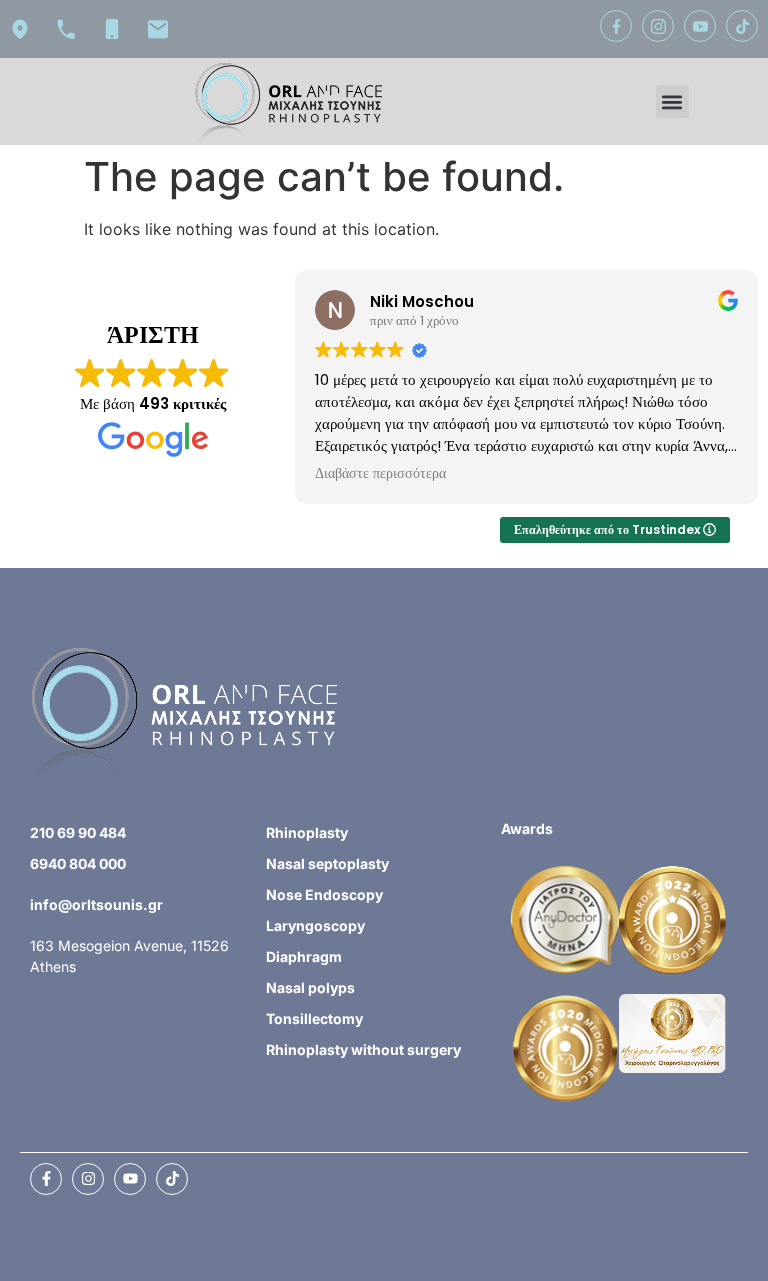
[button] (672, 101)
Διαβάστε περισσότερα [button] (380, 474)
